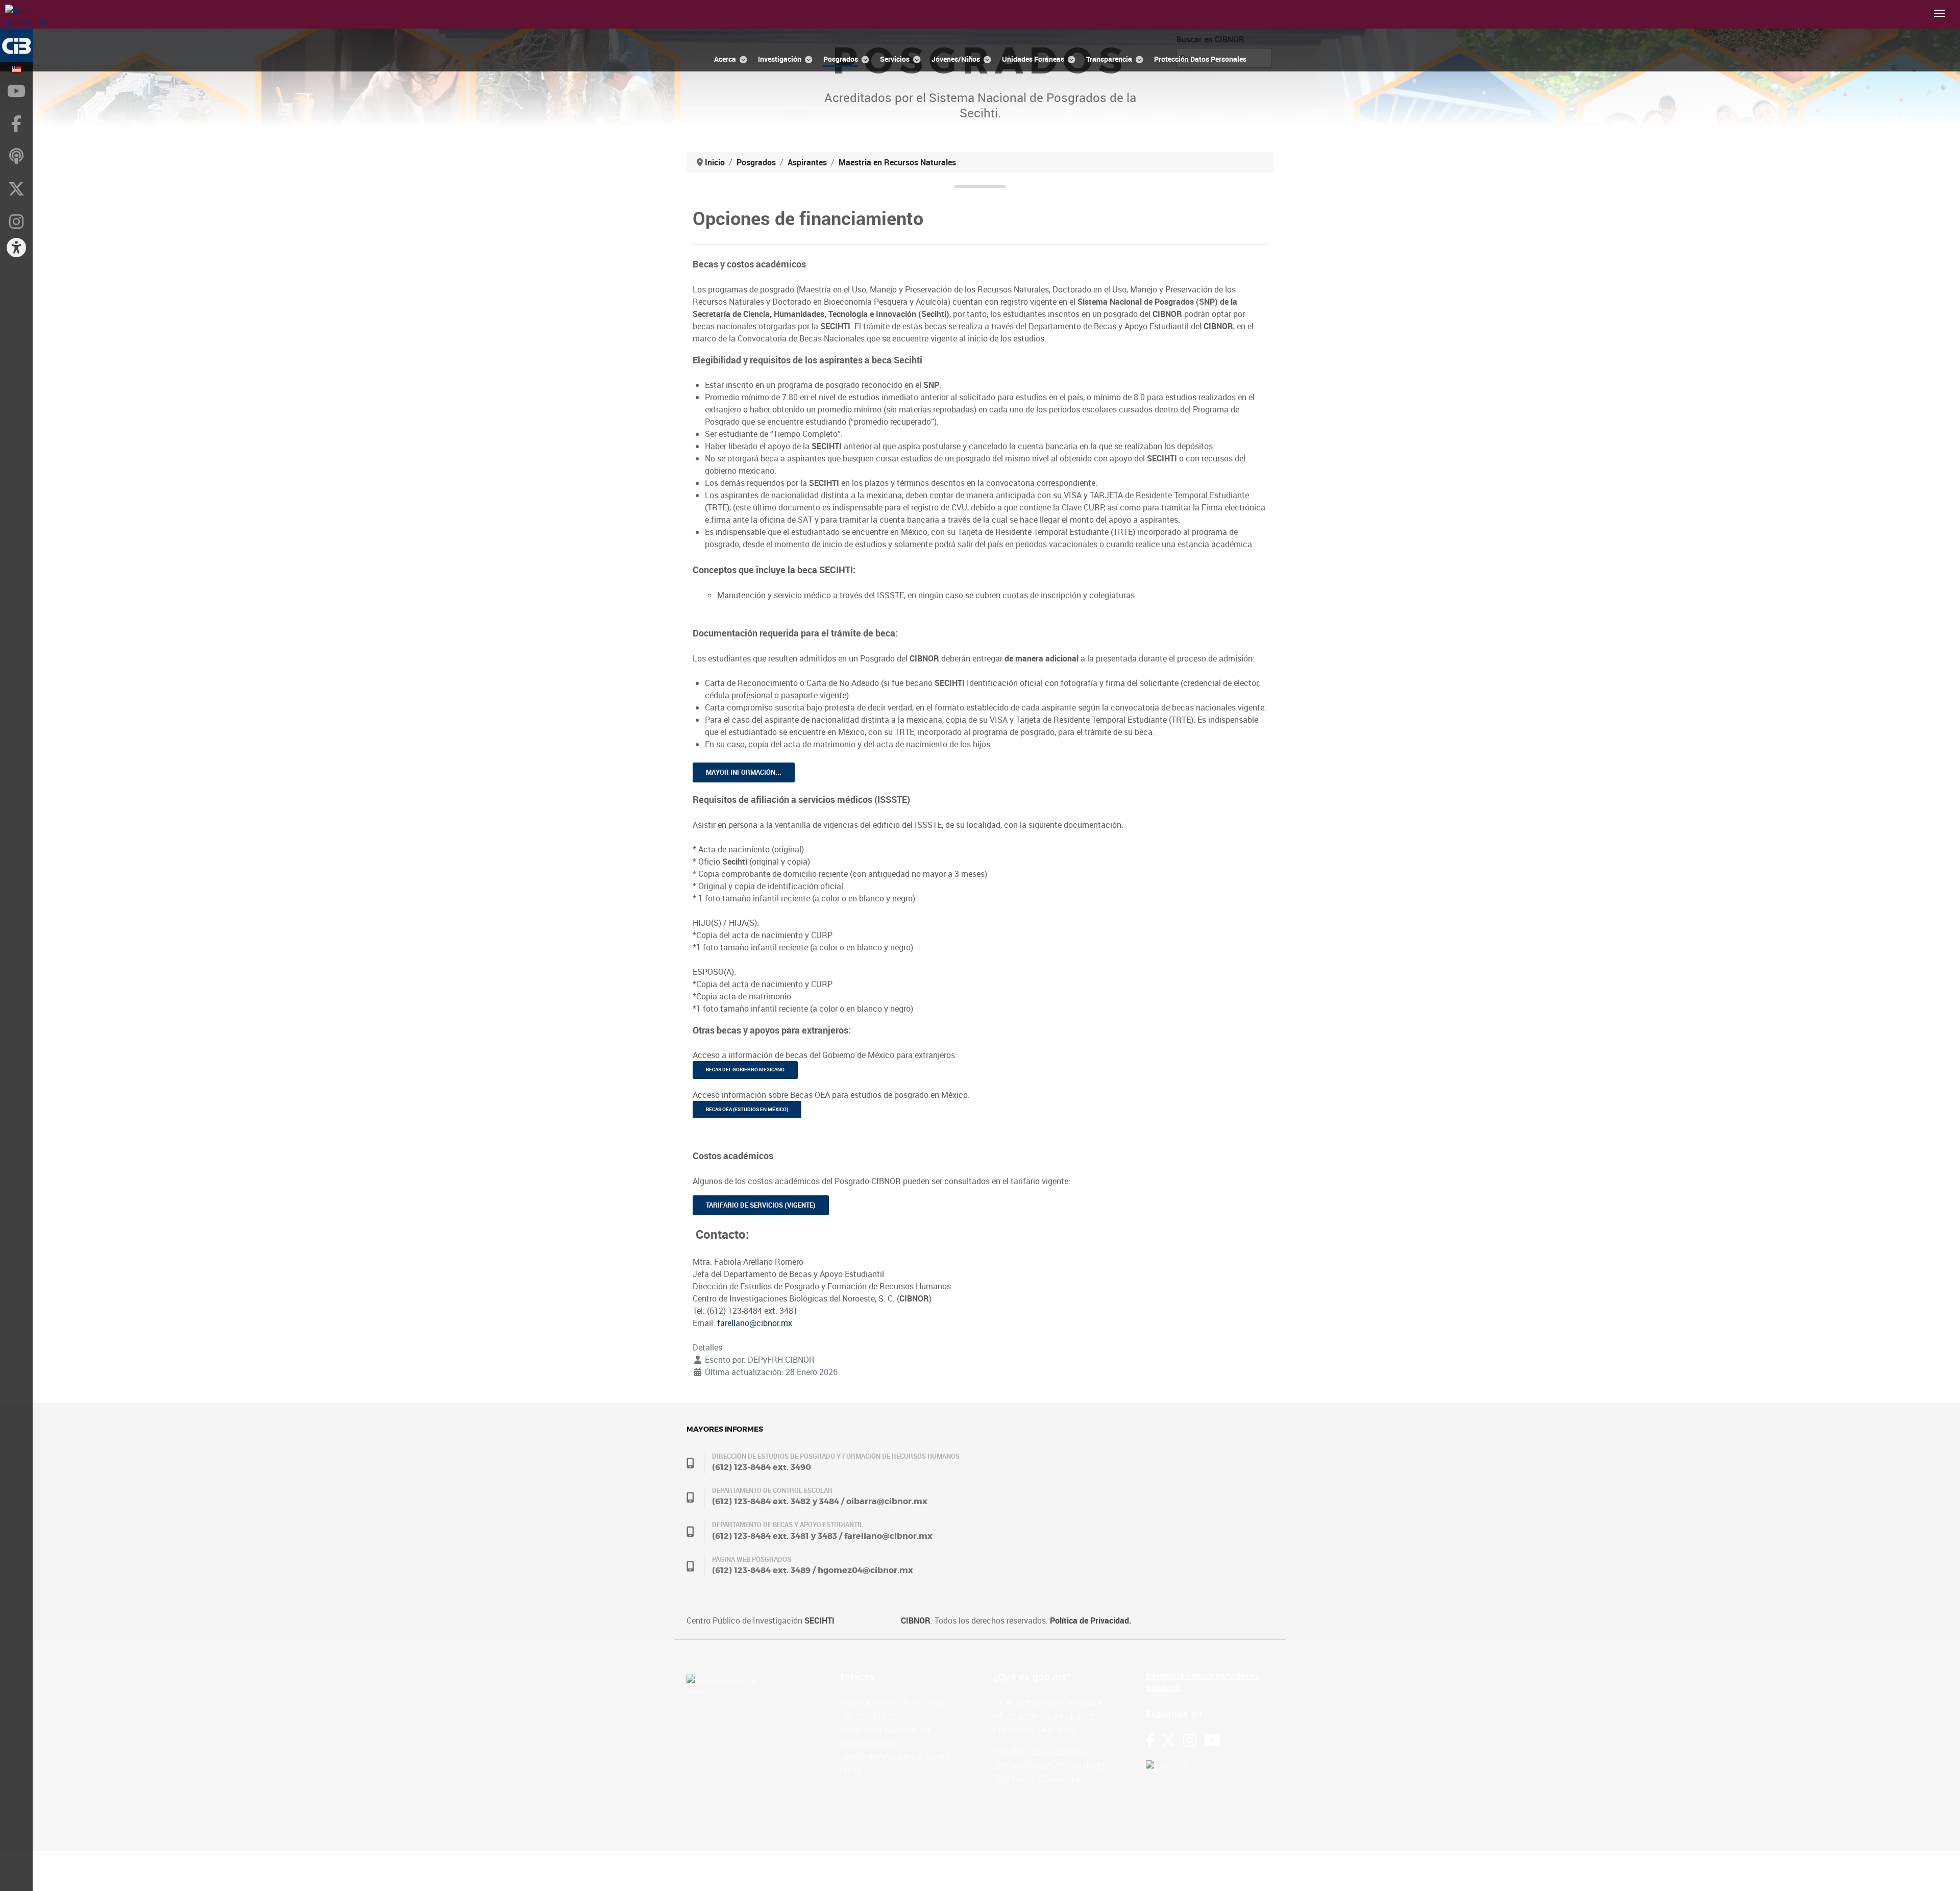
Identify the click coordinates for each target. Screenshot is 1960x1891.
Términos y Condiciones (1040, 1778)
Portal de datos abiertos (1040, 1751)
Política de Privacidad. (1091, 1620)
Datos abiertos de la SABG (891, 1703)
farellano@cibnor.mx (755, 1323)
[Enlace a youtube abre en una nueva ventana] (1212, 1740)
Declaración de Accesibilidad (1049, 1765)
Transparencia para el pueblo (897, 1757)
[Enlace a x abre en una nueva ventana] (1172, 1740)
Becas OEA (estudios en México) (747, 1109)
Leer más (1056, 1730)
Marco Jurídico (868, 1716)
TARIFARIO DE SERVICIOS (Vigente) (761, 1205)
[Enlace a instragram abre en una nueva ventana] (1190, 1740)
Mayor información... (744, 772)
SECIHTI (819, 1620)
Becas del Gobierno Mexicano (745, 1070)
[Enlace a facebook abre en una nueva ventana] (1150, 1740)
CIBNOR (916, 1620)
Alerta (851, 1770)
